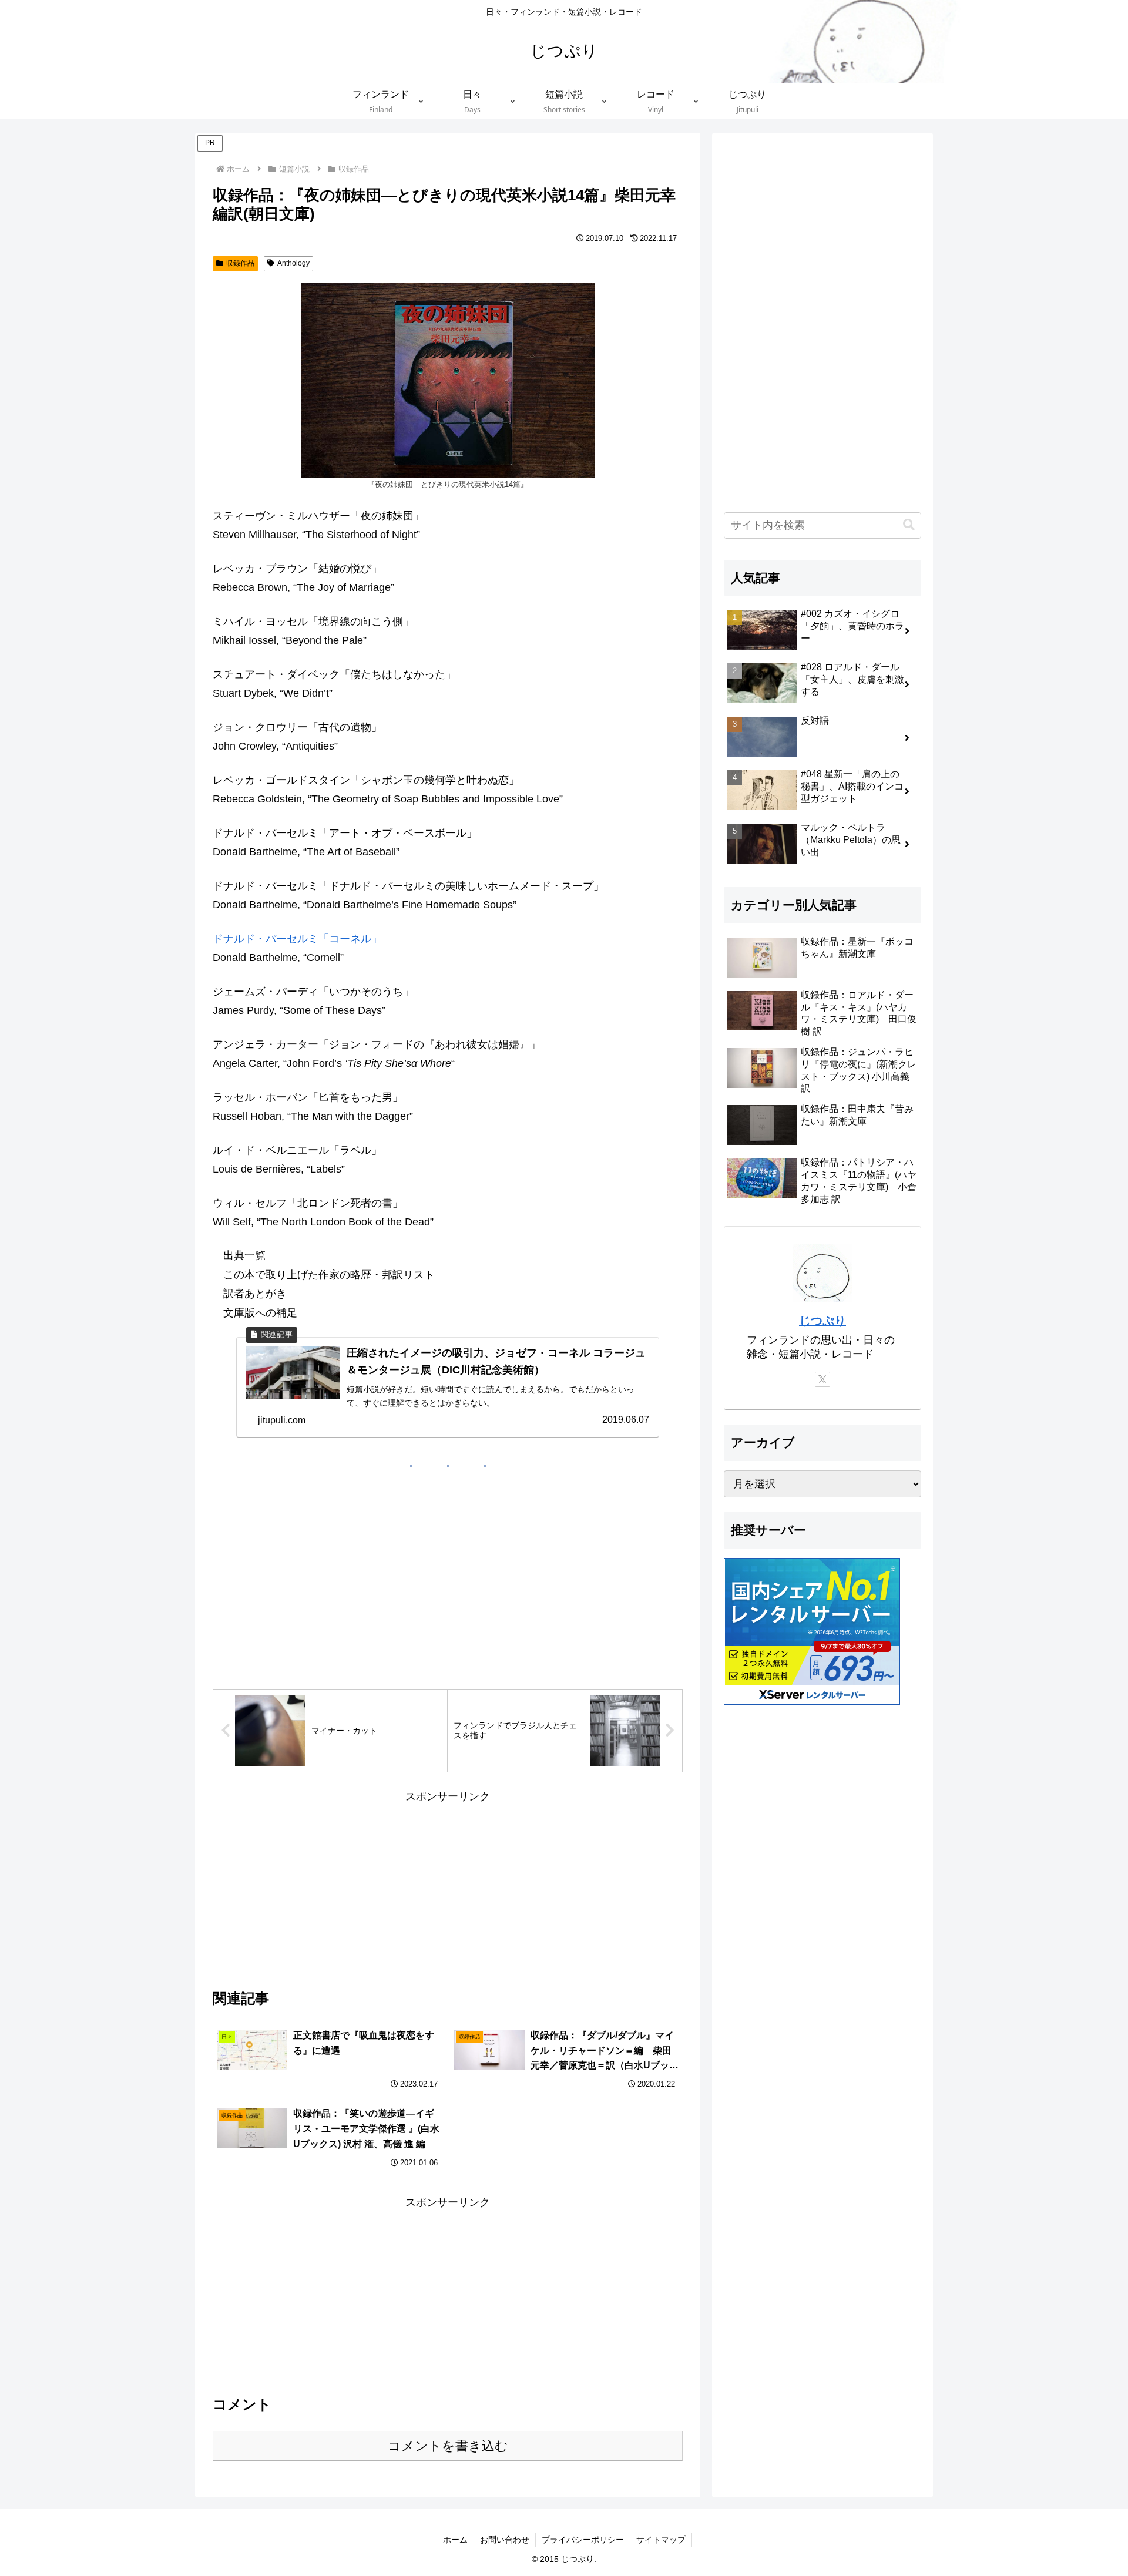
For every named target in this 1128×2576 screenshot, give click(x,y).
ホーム (455, 2540)
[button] (909, 525)
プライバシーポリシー (583, 2540)
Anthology (293, 263)
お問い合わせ (505, 2540)
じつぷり (822, 1321)
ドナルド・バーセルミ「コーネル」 (297, 939)
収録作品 (240, 263)
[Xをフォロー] (822, 1379)
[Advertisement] (448, 1889)
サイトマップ (661, 2540)
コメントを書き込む (448, 2446)
